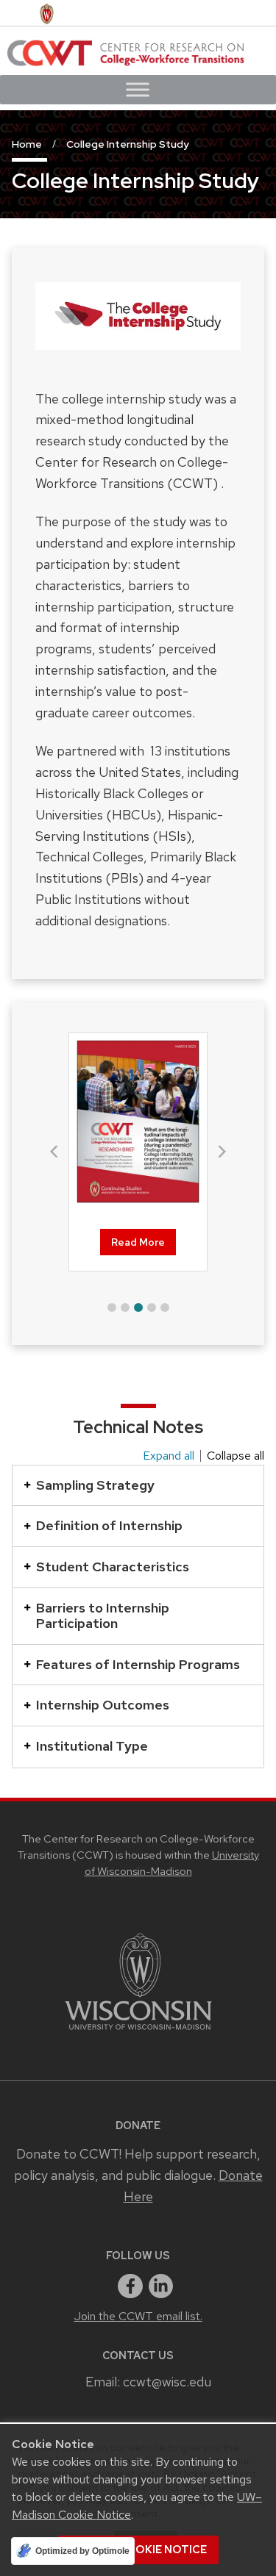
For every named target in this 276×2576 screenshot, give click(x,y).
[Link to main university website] (138, 2033)
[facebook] (130, 2286)
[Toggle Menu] (138, 89)
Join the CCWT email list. (138, 2316)
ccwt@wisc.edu (167, 2382)
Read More (138, 1242)
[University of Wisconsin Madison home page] (47, 13)
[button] (112, 1307)
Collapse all (236, 1456)
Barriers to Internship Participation (103, 1616)
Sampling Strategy (95, 1485)
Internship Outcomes (103, 1705)
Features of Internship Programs (138, 1664)
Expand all (169, 1456)
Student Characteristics (113, 1567)
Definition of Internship (109, 1525)
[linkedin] (161, 2286)
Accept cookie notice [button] (138, 2550)
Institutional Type (92, 1746)
